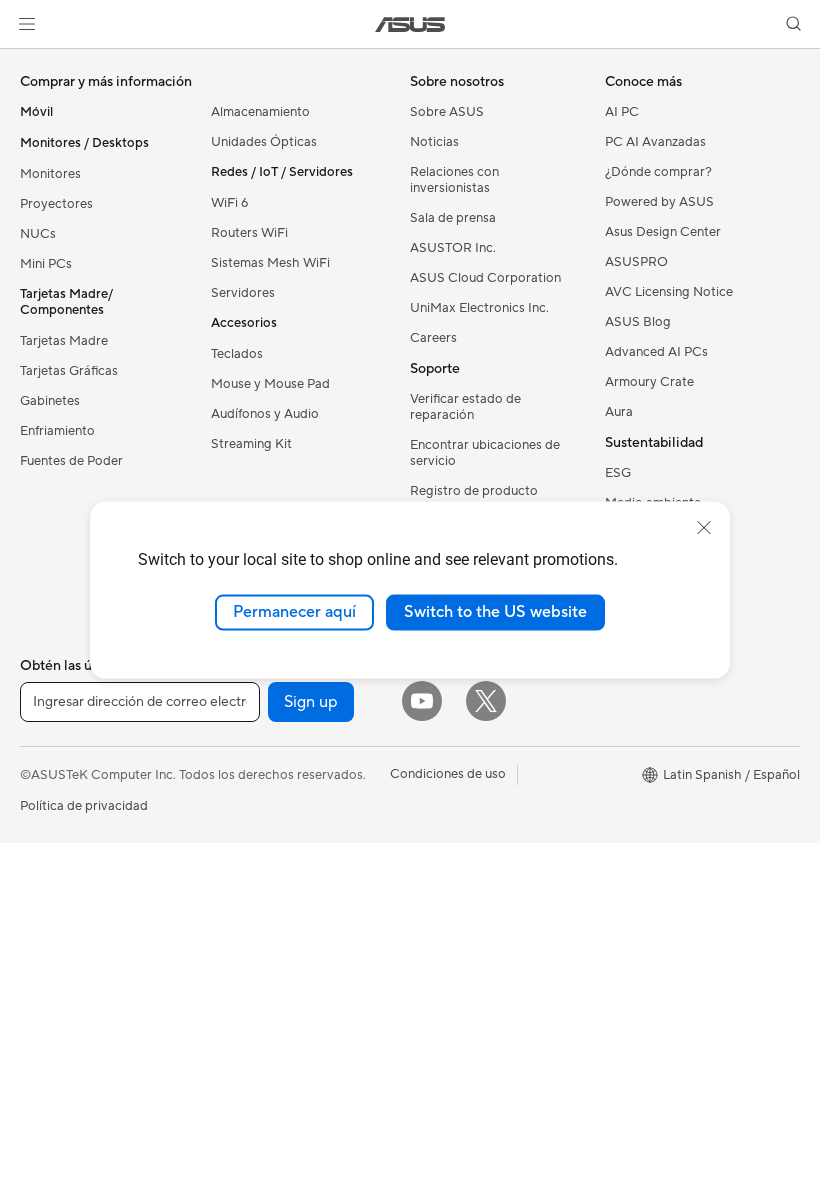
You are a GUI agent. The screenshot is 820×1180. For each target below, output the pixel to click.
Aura (619, 412)
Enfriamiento (57, 431)
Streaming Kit (251, 444)
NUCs (38, 234)
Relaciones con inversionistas (454, 180)
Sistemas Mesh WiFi (270, 263)
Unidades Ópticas (264, 142)
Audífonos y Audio (265, 414)
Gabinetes (50, 401)
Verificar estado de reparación (465, 407)
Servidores (243, 293)
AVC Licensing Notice (669, 292)
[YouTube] (422, 701)
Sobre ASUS (447, 112)
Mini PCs (46, 264)
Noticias (434, 142)
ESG (618, 473)
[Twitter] (486, 701)
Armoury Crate (649, 382)
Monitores (50, 174)
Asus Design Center (663, 232)
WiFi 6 (229, 203)
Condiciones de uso (448, 774)
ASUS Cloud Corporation (485, 278)
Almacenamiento (260, 112)
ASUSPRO (636, 262)
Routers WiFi (249, 233)
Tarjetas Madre (64, 341)
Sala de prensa (453, 218)
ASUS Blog (638, 322)
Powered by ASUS (659, 202)
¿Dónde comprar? (658, 172)
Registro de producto (474, 491)
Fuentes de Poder (71, 461)
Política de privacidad (84, 806)
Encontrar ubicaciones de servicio (485, 453)
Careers (433, 338)
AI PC (622, 112)
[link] (410, 24)
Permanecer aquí (294, 612)
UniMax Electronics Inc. (479, 308)
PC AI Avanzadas (655, 142)
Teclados (237, 354)
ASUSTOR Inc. (453, 248)
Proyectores (56, 204)
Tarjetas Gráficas (69, 371)
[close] (704, 528)
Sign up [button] (311, 702)
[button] (27, 24)
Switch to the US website (495, 612)
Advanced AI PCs (656, 352)
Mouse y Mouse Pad (270, 384)
